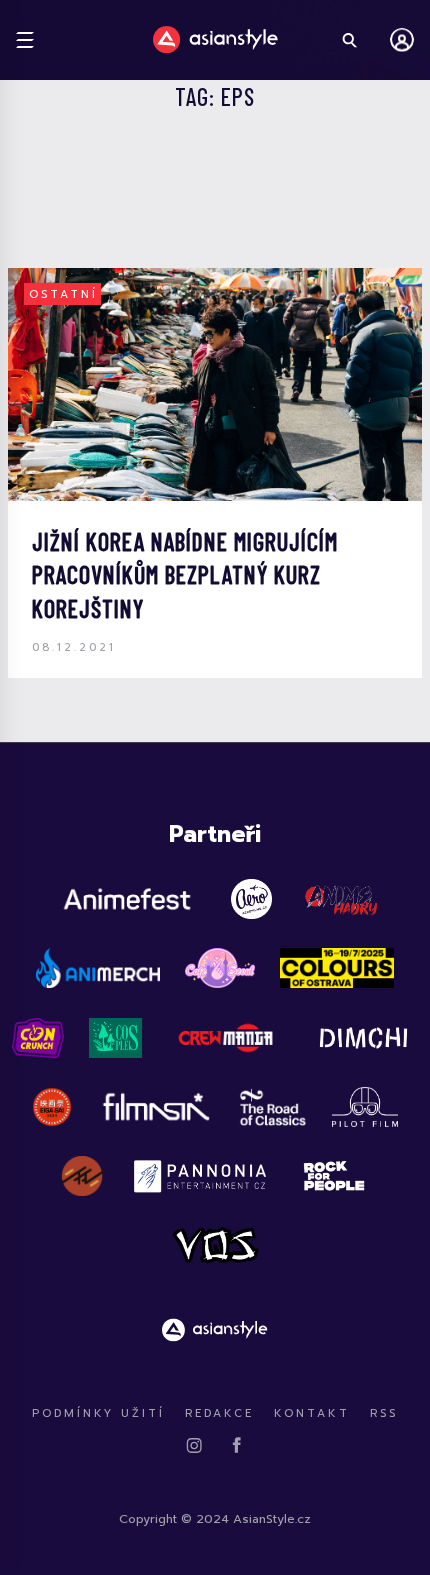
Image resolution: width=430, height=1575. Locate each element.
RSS (384, 1413)
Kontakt (312, 1413)
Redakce (219, 1413)
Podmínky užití (98, 1413)
